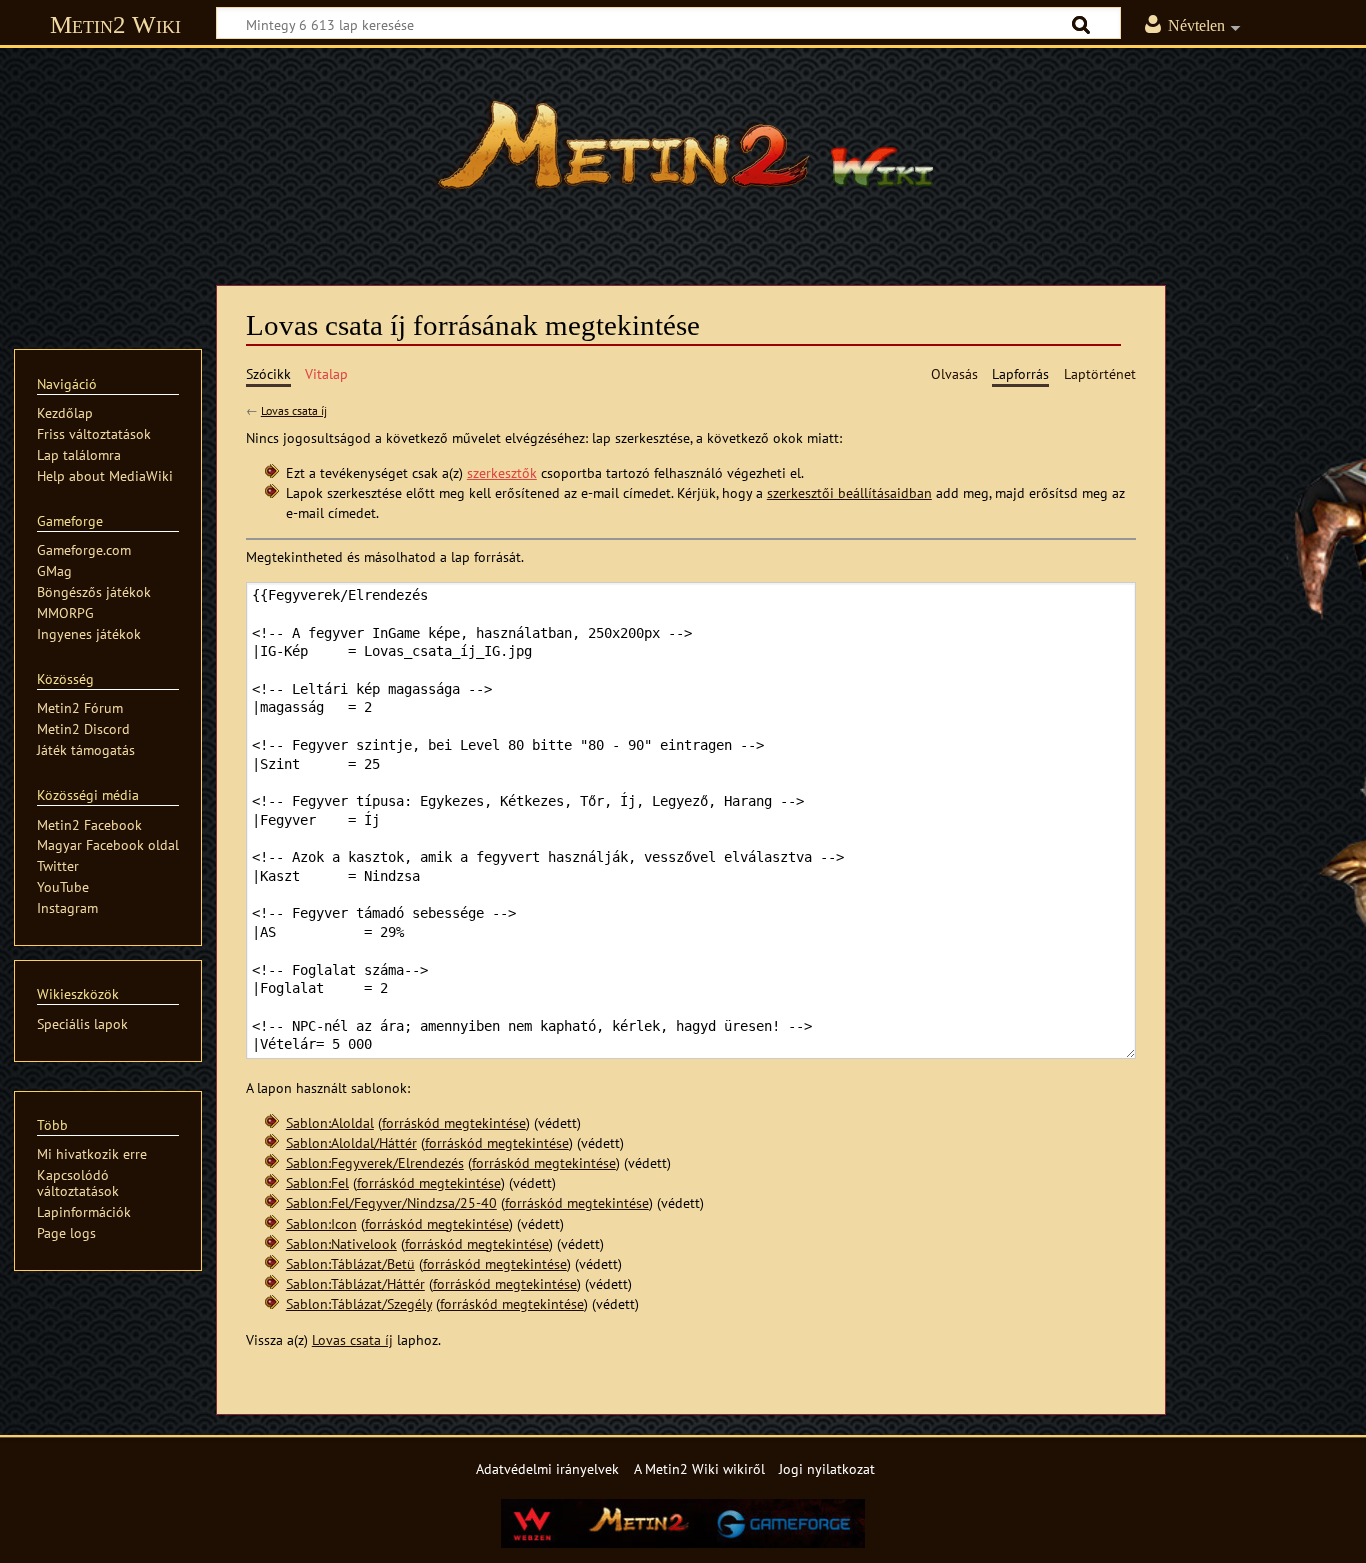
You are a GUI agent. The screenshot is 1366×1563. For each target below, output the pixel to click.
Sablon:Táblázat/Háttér (355, 1283)
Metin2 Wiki (115, 24)
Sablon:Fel (317, 1182)
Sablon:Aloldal (330, 1122)
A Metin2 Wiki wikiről (699, 1468)
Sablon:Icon (321, 1223)
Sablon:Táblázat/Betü (350, 1263)
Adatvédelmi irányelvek (547, 1468)
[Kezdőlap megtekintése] (683, 155)
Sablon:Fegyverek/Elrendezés (375, 1162)
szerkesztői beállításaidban (849, 492)
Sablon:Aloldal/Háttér (351, 1142)
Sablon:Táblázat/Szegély (359, 1303)
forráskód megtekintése (454, 1122)
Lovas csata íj (294, 410)
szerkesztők (502, 472)
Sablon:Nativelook (341, 1243)
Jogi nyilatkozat (827, 1468)
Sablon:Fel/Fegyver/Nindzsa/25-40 (391, 1202)
